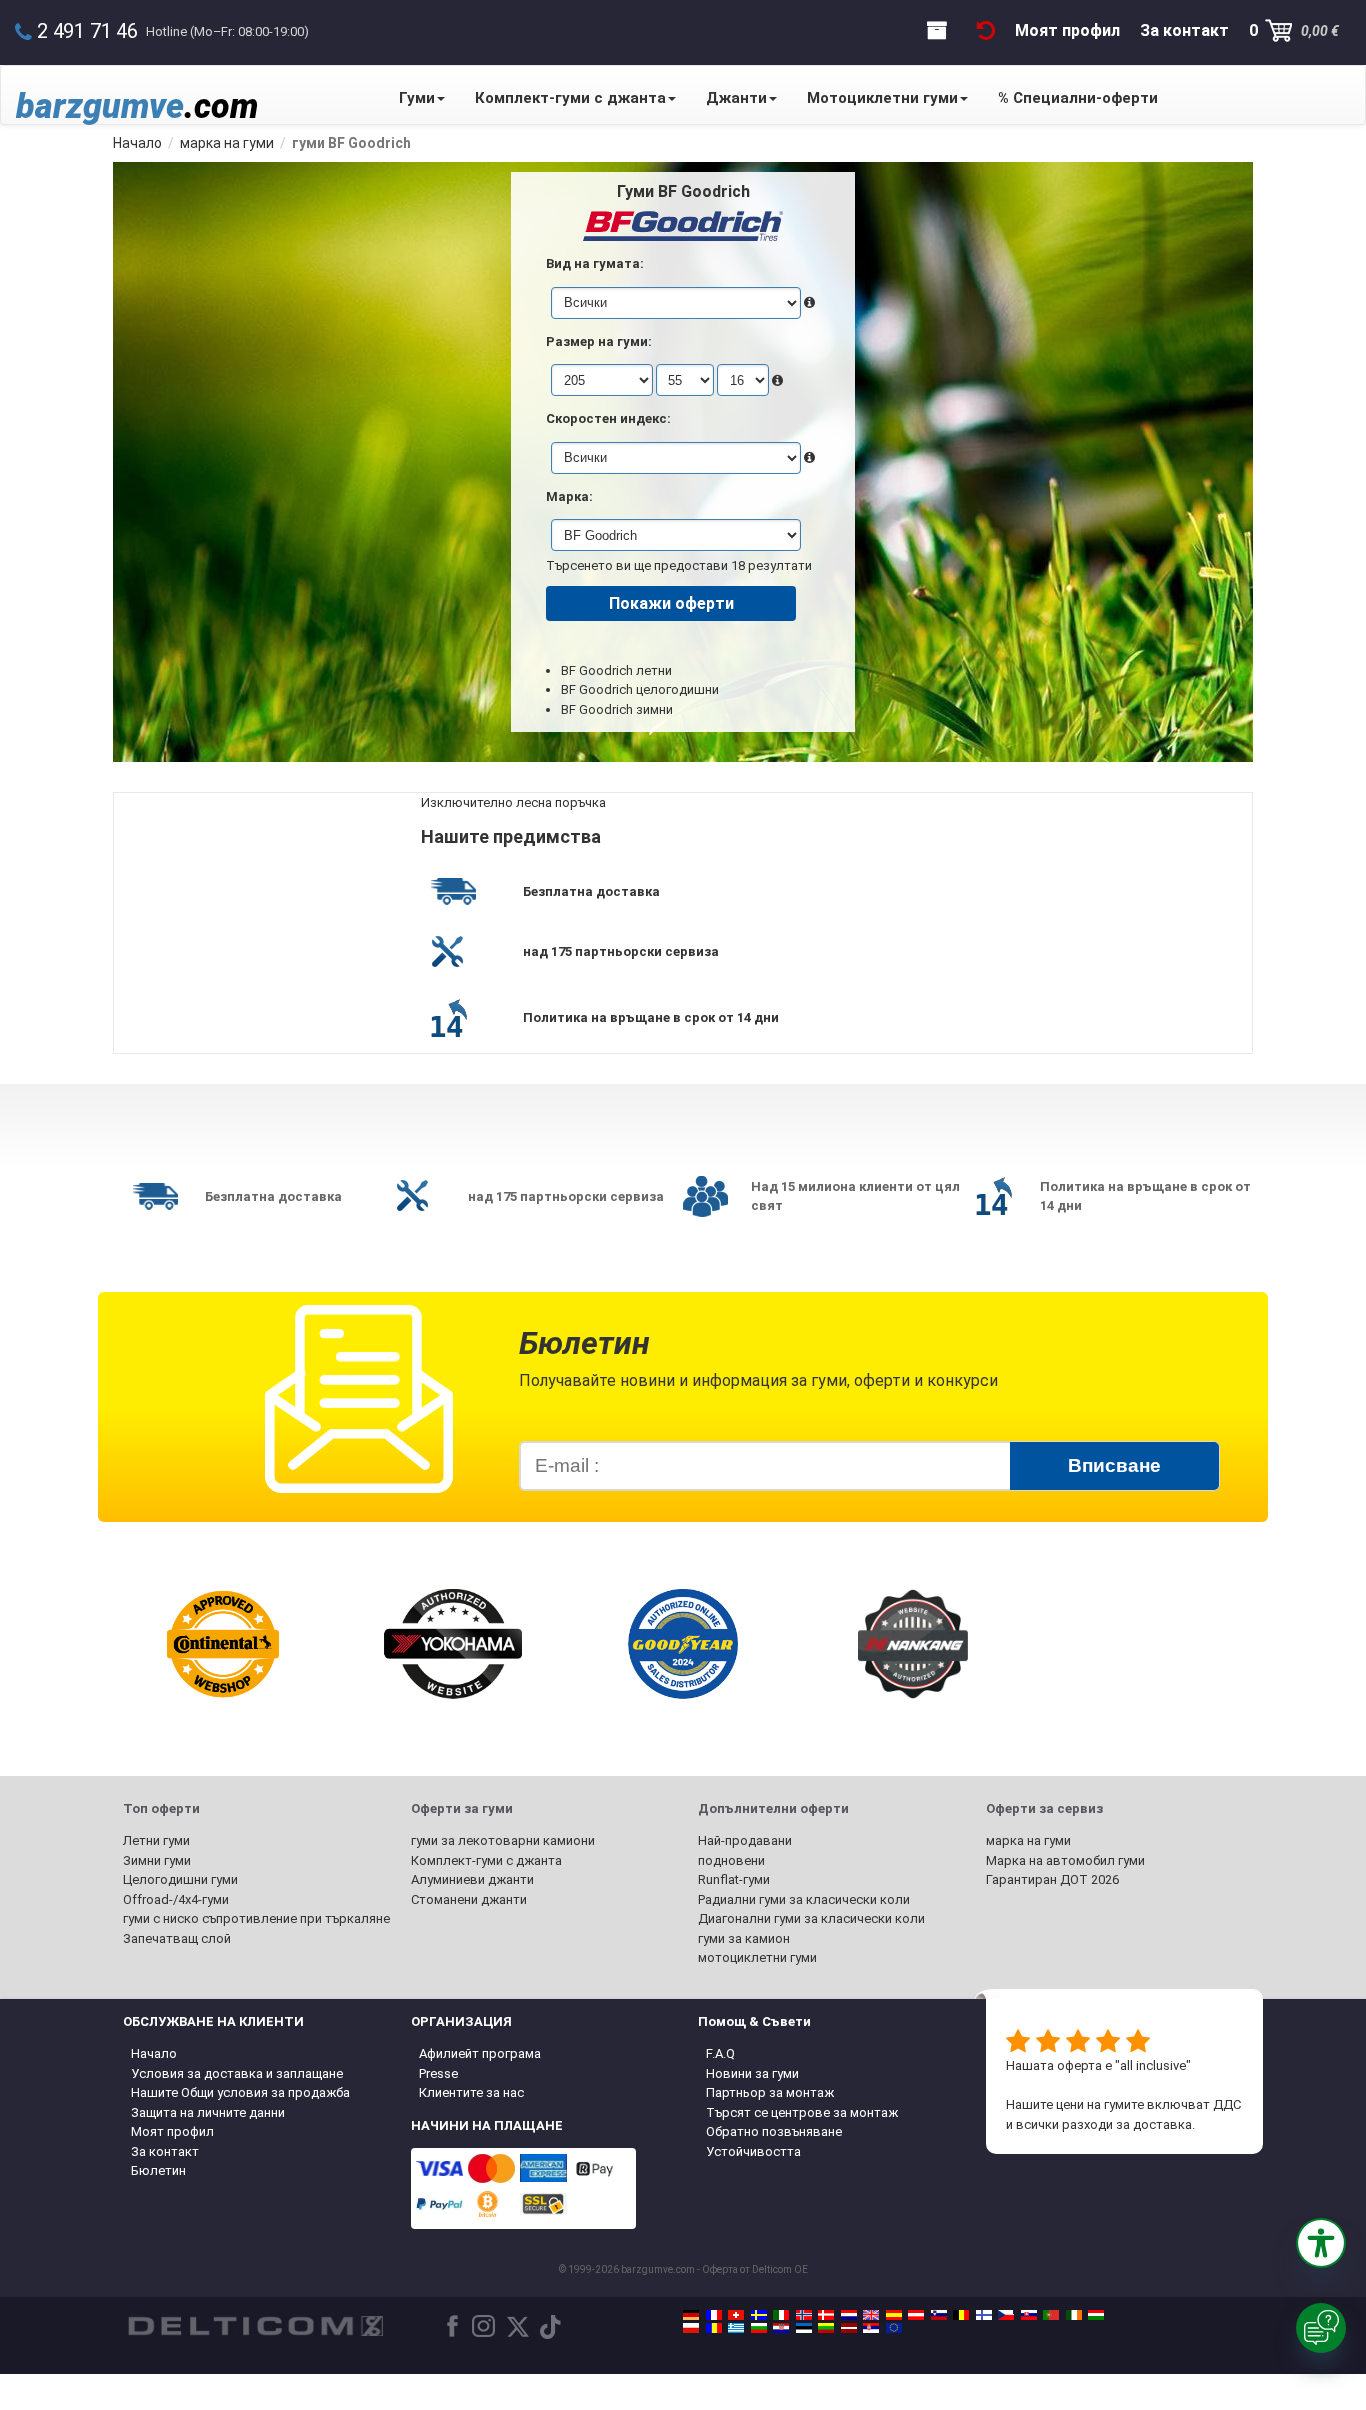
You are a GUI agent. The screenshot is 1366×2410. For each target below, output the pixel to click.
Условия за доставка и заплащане (237, 2073)
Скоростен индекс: (608, 418)
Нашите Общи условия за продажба (240, 2092)
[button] (1321, 2243)
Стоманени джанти (469, 1899)
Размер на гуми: (599, 341)
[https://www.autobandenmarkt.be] (961, 2315)
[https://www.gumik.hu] (1096, 2315)
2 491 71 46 (87, 31)
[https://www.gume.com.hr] (781, 2328)
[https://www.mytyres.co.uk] (871, 2315)
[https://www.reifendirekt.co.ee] (804, 2328)
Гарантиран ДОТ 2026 (1052, 1879)
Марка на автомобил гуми (1065, 1860)
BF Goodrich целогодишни (640, 689)
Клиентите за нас (471, 2092)
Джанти (736, 98)
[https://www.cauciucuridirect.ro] (714, 2328)
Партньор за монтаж (770, 2092)
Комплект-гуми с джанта (570, 98)
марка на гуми (1028, 1840)
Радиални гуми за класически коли (804, 1899)
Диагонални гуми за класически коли (811, 1918)
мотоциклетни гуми (757, 1957)
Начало (154, 2053)
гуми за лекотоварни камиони (503, 1840)
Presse (438, 2073)
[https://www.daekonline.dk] (826, 2315)
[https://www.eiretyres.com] (1074, 2315)
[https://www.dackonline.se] (759, 2315)
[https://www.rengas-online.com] (984, 2315)
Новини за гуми (752, 2073)
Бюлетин (158, 2170)
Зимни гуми (157, 1860)
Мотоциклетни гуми (882, 98)
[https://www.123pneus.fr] (714, 2315)
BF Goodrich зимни (617, 709)
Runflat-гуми (734, 1879)
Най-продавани (745, 1840)
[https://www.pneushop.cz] (1006, 2315)
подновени (731, 1860)
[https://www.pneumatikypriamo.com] (1029, 2315)
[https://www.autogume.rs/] (871, 2328)
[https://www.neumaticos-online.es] (894, 2315)
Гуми (417, 98)
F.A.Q (720, 2053)
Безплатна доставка (591, 891)
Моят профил (172, 2131)
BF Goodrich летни (616, 670)
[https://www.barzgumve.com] (759, 2328)
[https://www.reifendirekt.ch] (736, 2315)
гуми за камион (744, 1938)
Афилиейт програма (480, 2053)
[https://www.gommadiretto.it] (781, 2315)
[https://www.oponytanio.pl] (691, 2328)
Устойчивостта (753, 2151)
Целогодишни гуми (180, 1879)
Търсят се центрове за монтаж (802, 2112)
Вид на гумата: (595, 263)
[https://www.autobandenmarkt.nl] (849, 2315)
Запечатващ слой (177, 1938)
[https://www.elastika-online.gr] (736, 2328)
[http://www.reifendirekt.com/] (894, 2328)
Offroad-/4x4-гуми (176, 1899)
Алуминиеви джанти (472, 1879)
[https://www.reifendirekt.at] (916, 2315)
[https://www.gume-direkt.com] (939, 2315)
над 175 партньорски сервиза (621, 951)
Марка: (569, 496)
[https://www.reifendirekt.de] (691, 2315)
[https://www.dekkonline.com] (804, 2315)
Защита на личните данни (208, 2112)
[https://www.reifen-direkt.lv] (849, 2328)
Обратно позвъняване (774, 2131)
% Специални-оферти (1078, 98)
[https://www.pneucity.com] (1051, 2315)
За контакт (165, 2151)
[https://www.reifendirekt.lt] (826, 2328)
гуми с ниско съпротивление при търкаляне (256, 1918)
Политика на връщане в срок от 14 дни (651, 1017)
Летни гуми (156, 1840)
